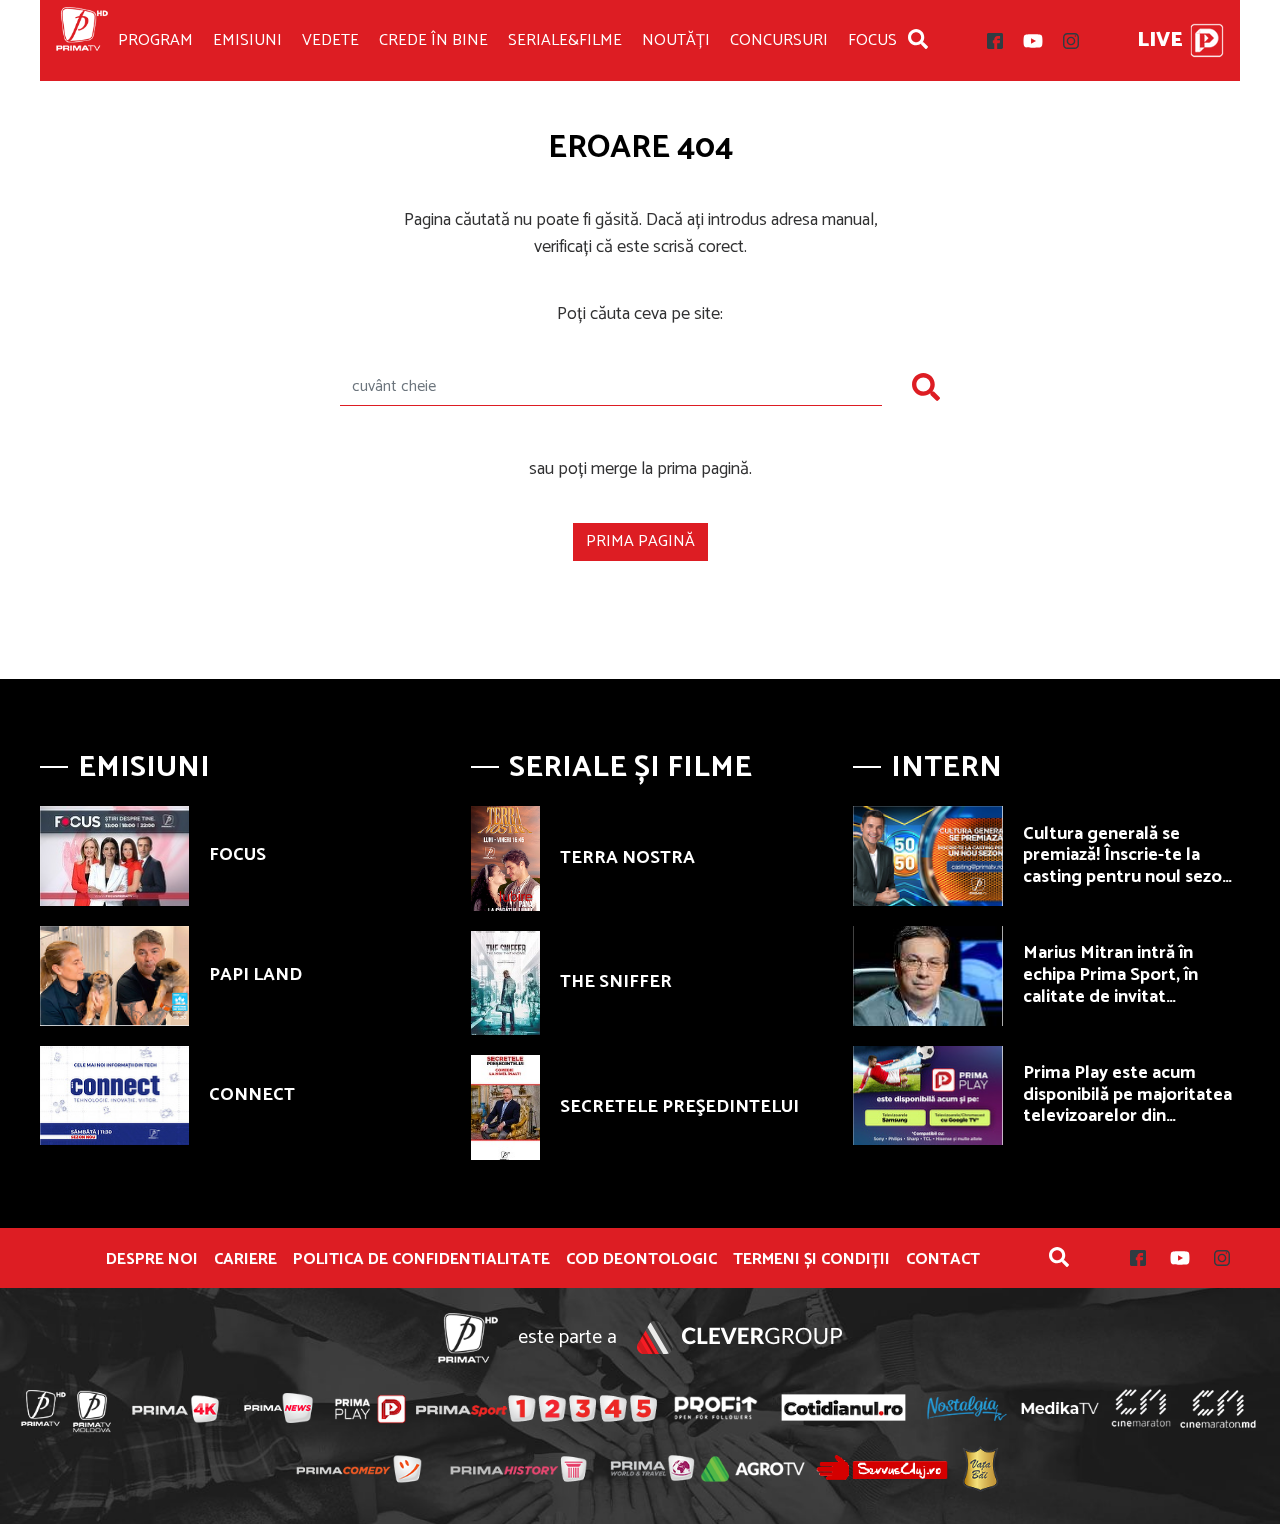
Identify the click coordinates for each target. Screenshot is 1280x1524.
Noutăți (676, 40)
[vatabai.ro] (980, 1468)
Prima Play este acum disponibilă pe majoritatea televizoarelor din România (1127, 1105)
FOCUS (237, 855)
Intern (946, 767)
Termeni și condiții (811, 1260)
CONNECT (252, 1095)
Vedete (330, 40)
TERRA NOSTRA (627, 858)
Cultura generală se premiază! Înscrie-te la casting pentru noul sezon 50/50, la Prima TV (1127, 866)
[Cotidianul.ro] (843, 1408)
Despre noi (152, 1260)
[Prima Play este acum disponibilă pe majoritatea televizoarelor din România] (927, 1096)
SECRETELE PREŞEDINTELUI (679, 1107)
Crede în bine (433, 40)
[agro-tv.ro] (753, 1469)
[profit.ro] (716, 1408)
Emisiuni (247, 40)
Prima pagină (640, 541)
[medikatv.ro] (1060, 1408)
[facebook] (995, 41)
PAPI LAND (255, 975)
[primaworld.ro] (652, 1468)
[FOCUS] (114, 856)
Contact (943, 1260)
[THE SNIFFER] (506, 983)
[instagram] (1071, 41)
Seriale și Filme (630, 767)
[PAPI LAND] (114, 976)
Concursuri (779, 40)
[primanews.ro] (279, 1408)
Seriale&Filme (565, 40)
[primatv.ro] (44, 1408)
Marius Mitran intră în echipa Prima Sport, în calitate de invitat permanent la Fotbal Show (1129, 985)
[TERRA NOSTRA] (506, 858)
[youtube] (1033, 41)
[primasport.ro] (536, 1409)
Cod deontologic (641, 1260)
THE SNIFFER (616, 982)
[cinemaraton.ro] (1141, 1408)
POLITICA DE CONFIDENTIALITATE (421, 1260)
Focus (872, 40)
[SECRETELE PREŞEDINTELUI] (506, 1107)
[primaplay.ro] (370, 1409)
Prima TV (82, 40)
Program (155, 40)
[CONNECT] (114, 1096)
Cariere (245, 1260)
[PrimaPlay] (1207, 40)
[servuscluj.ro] (882, 1467)
